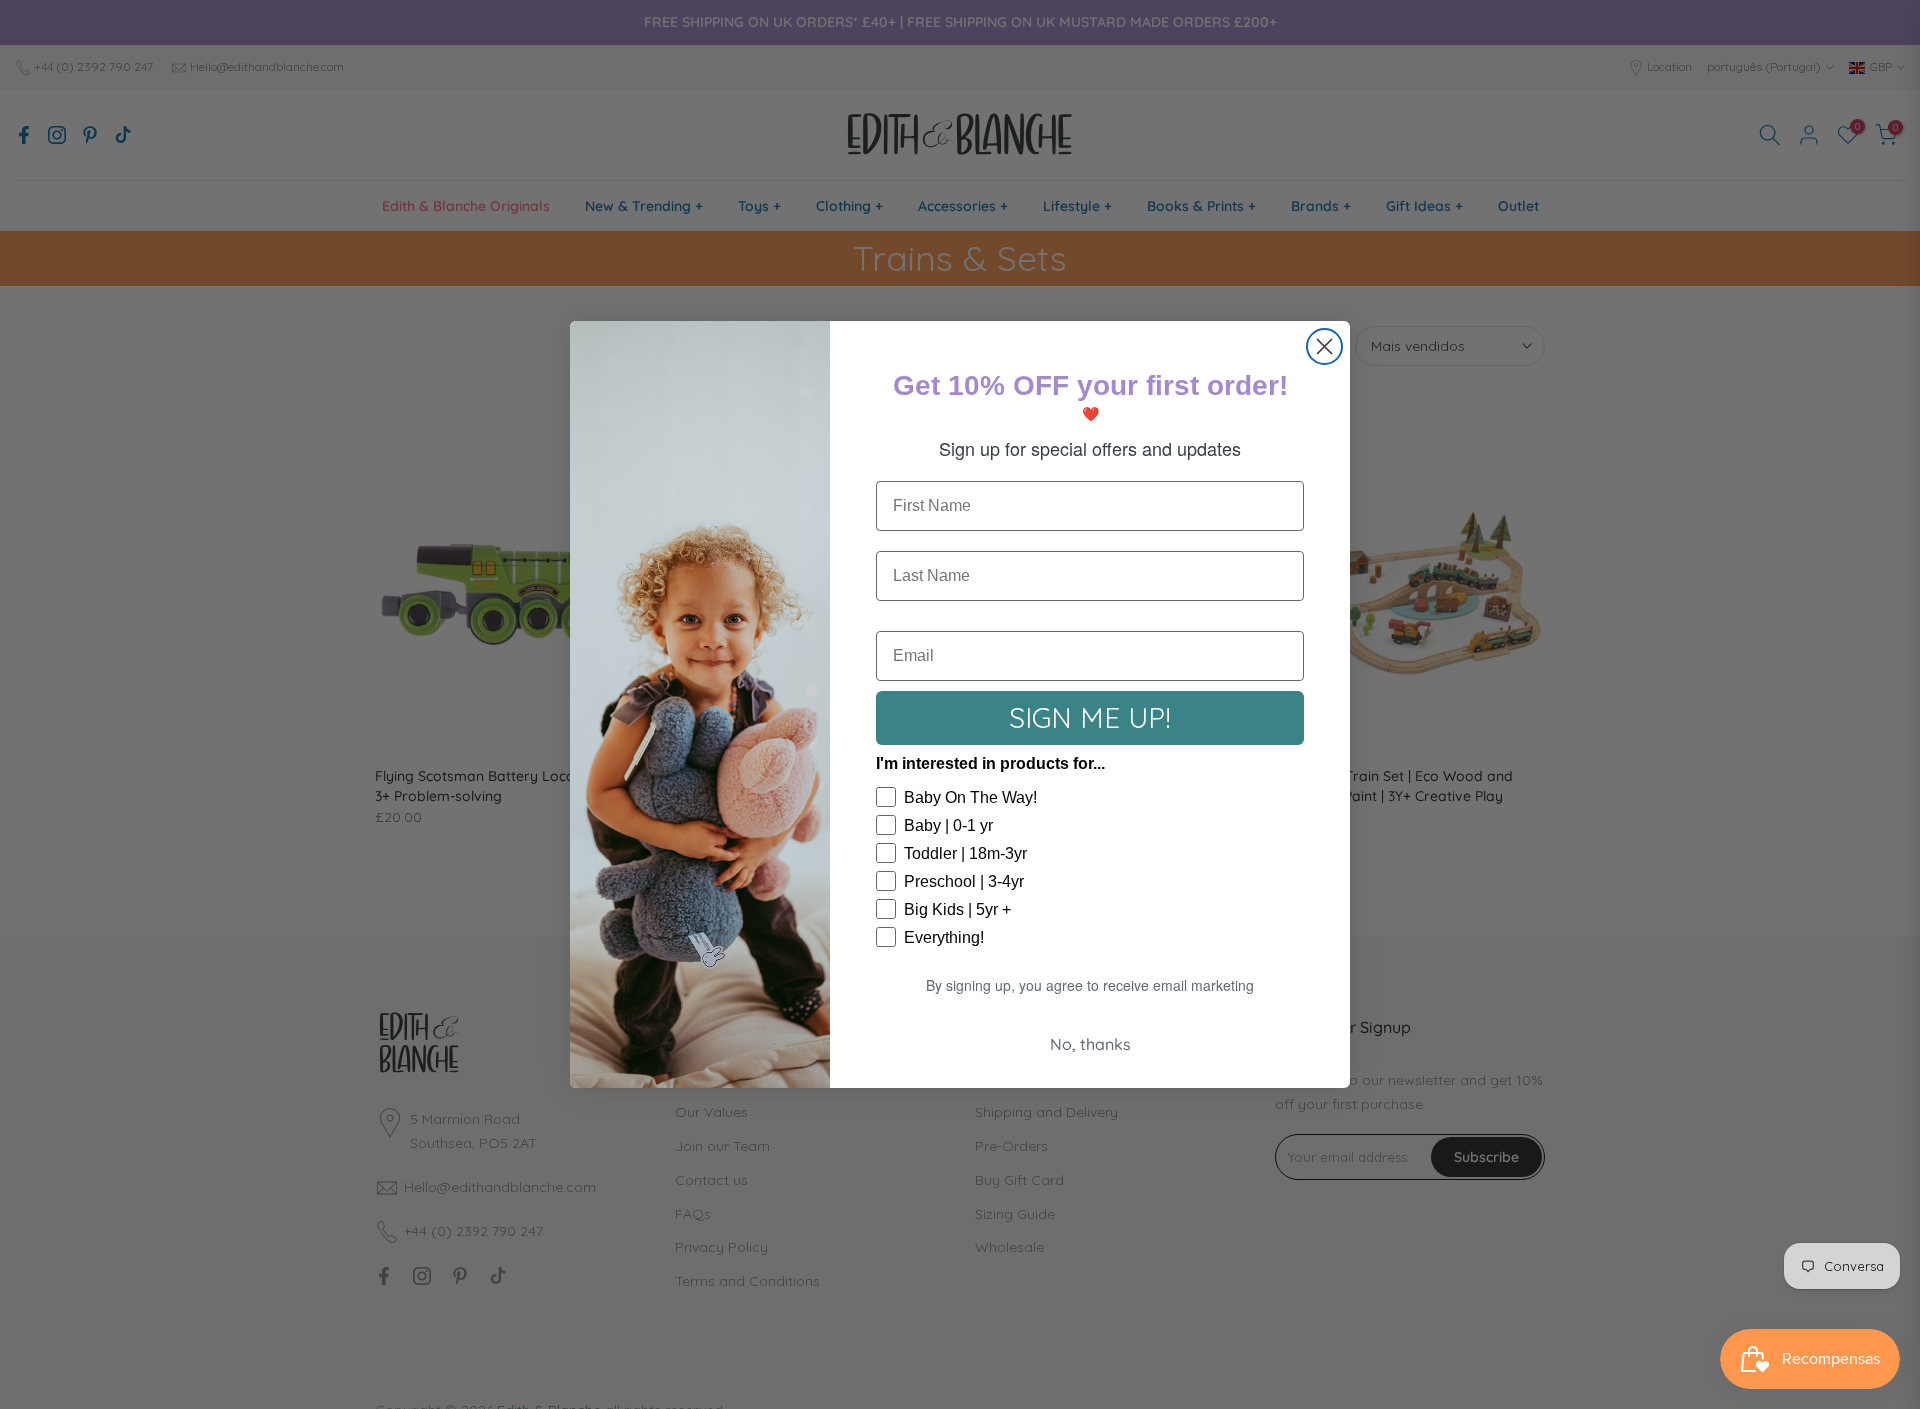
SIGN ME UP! (1090, 717)
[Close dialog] (1324, 346)
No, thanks (1090, 1044)
